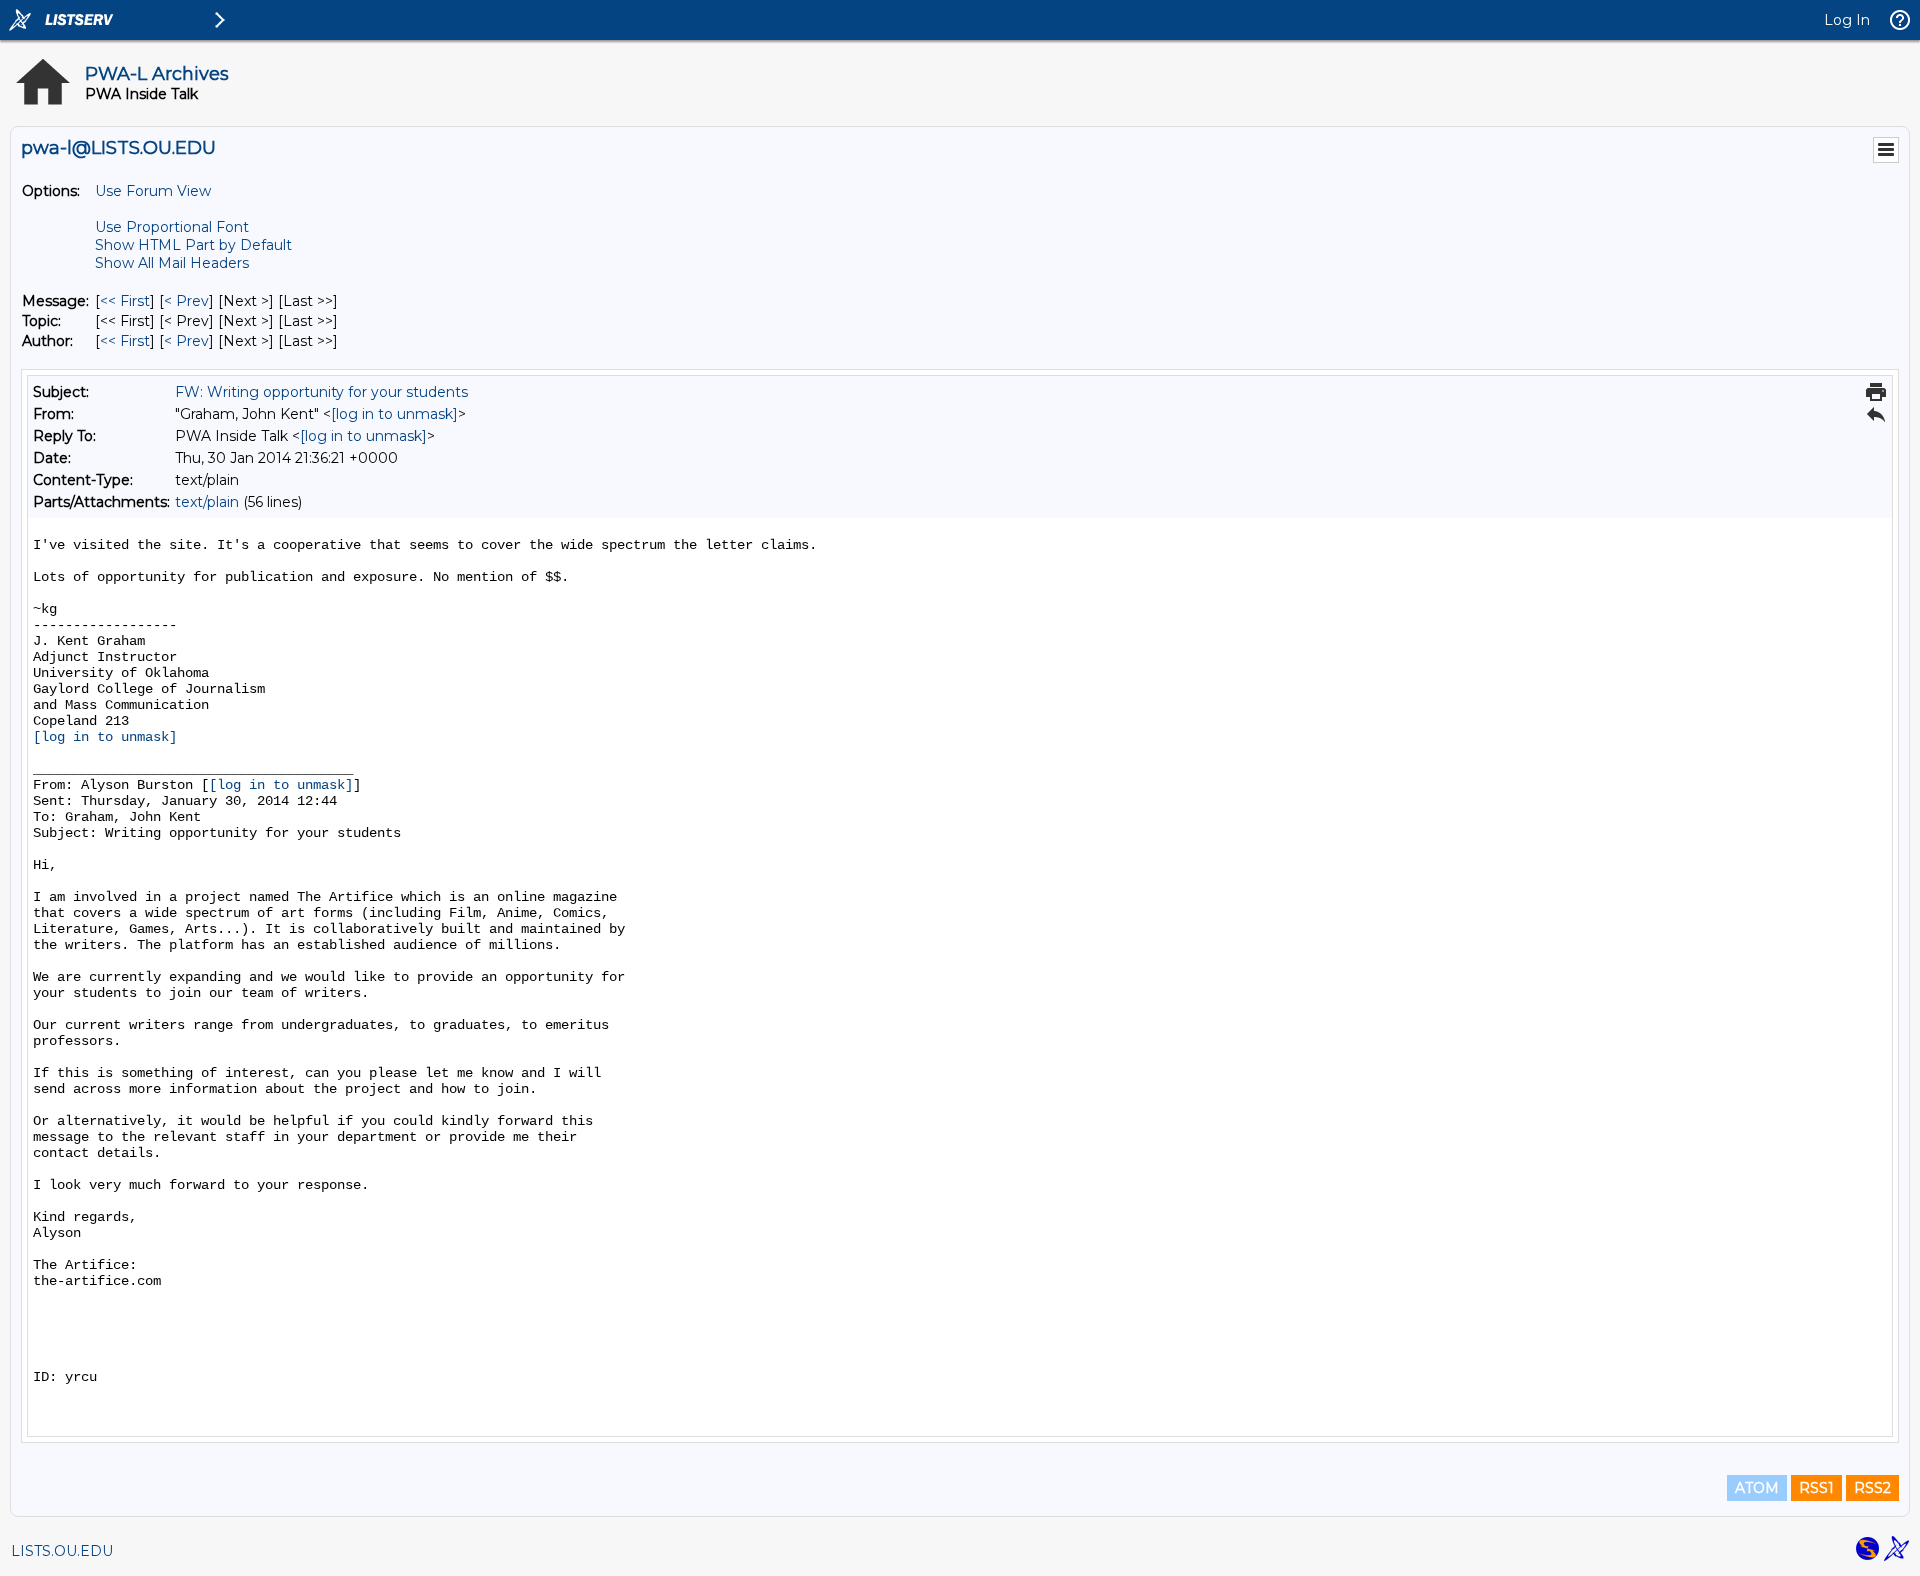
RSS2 (1872, 1488)
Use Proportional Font (172, 227)
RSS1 (1816, 1488)
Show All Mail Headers (172, 263)
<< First (125, 301)
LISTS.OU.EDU (62, 1551)
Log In (1847, 20)
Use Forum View (153, 191)
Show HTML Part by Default (193, 245)
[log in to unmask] (394, 414)
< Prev (186, 301)
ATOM (1757, 1488)
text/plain (207, 502)
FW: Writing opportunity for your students (321, 392)
